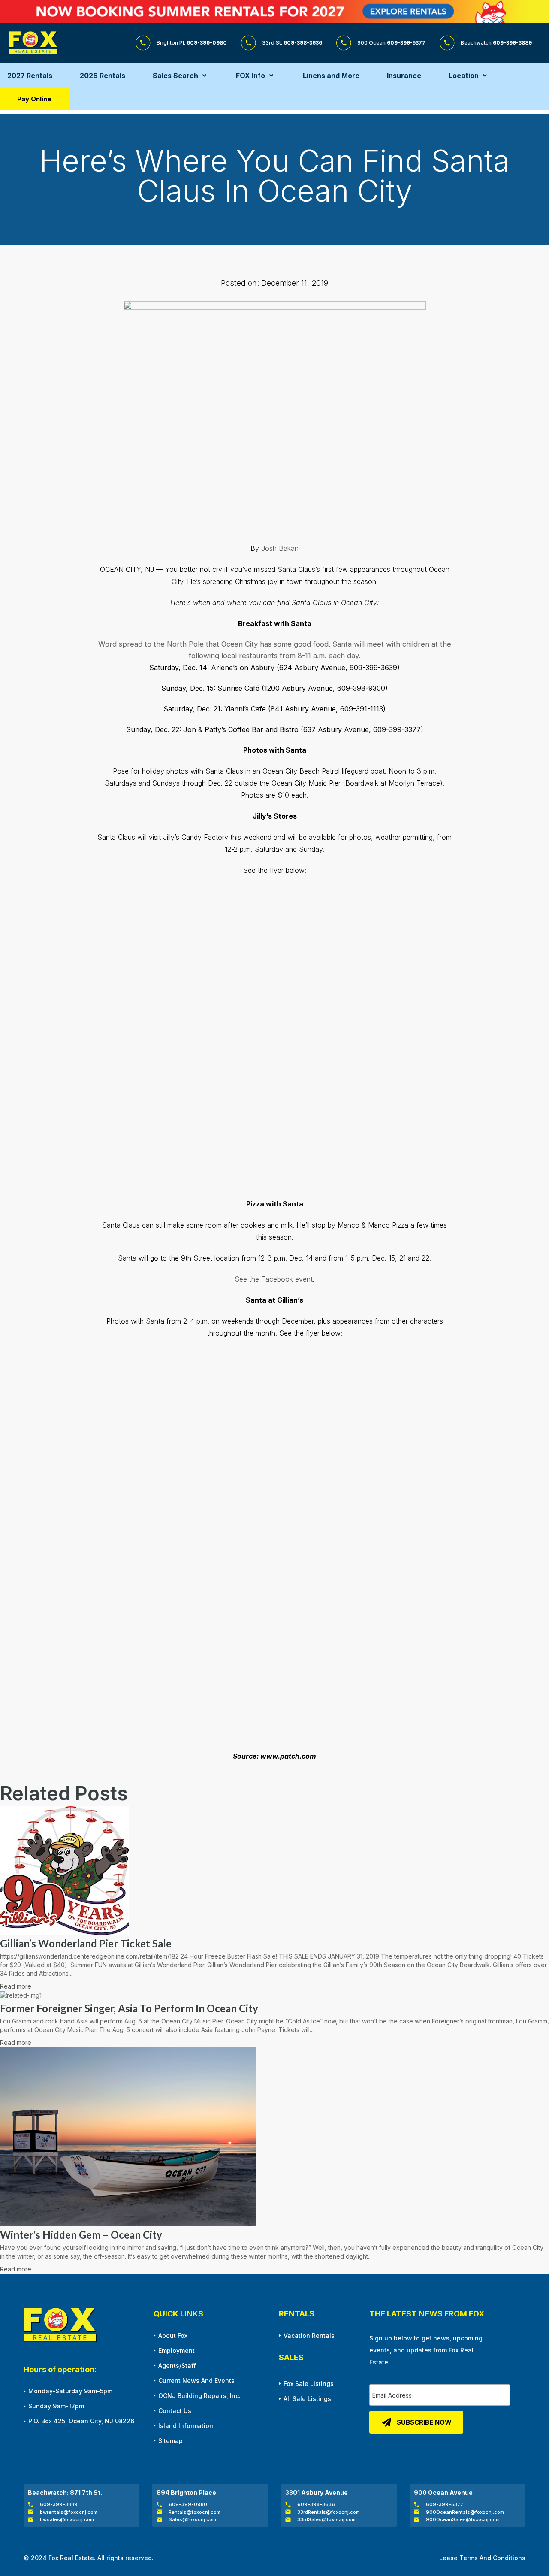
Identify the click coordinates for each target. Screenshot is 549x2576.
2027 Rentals (30, 76)
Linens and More (331, 76)
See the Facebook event (274, 1279)
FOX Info (250, 76)
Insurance (404, 76)
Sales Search (175, 76)
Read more (16, 1986)
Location (464, 76)
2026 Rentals (103, 76)
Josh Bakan (280, 548)
